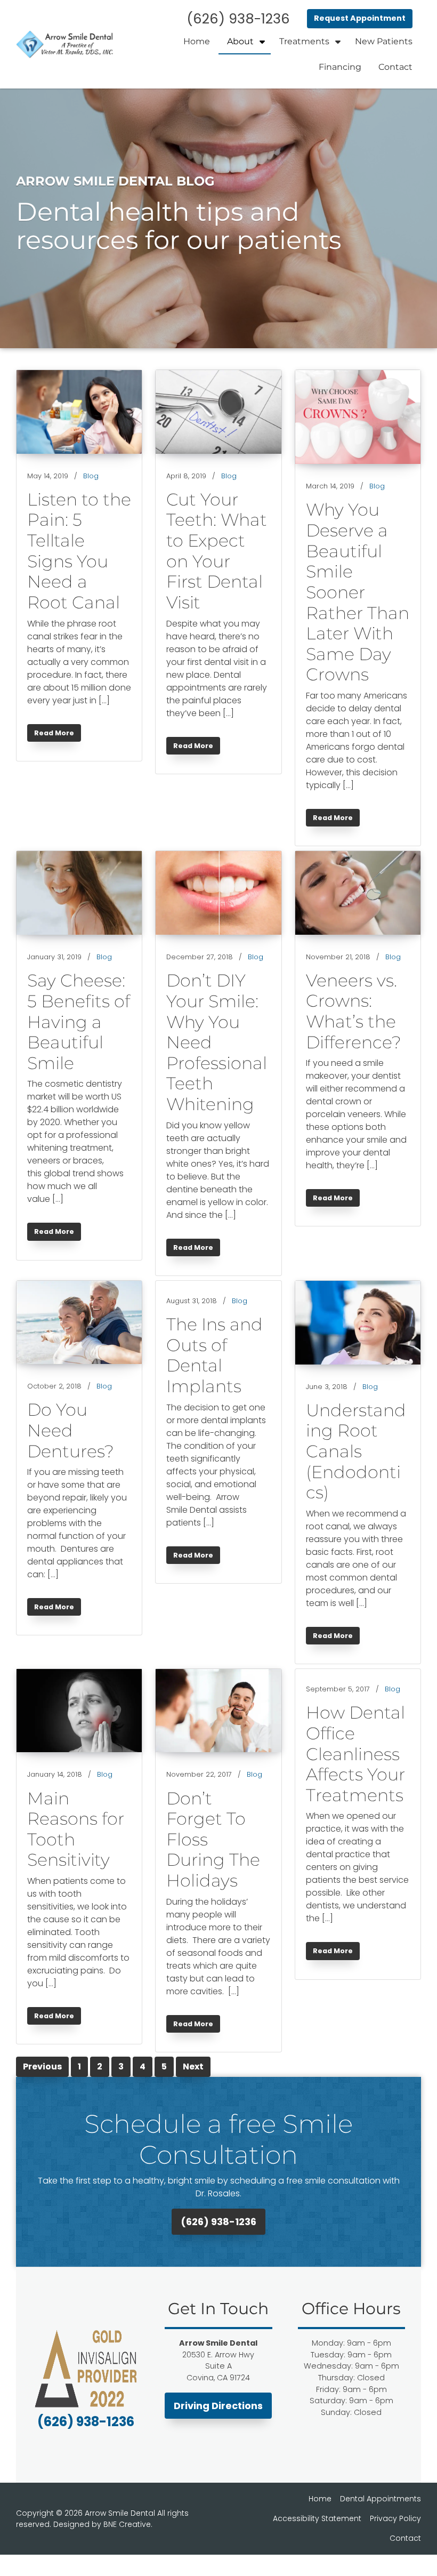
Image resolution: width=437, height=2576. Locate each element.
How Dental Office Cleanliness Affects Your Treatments (355, 1754)
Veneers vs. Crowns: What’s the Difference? (354, 1011)
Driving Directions (218, 2406)
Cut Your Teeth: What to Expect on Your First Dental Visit (217, 551)
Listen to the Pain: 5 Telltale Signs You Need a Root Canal (79, 551)
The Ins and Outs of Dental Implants (215, 1355)
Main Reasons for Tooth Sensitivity (76, 1829)
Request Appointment (360, 18)
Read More (57, 735)
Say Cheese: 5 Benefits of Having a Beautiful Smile (79, 1022)
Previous (42, 2067)
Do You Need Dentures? (71, 1430)
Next (193, 2067)
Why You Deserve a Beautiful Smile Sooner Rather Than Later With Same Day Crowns (358, 592)
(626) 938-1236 (218, 2222)
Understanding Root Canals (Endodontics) (356, 1451)
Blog (91, 476)
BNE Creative (127, 2524)
